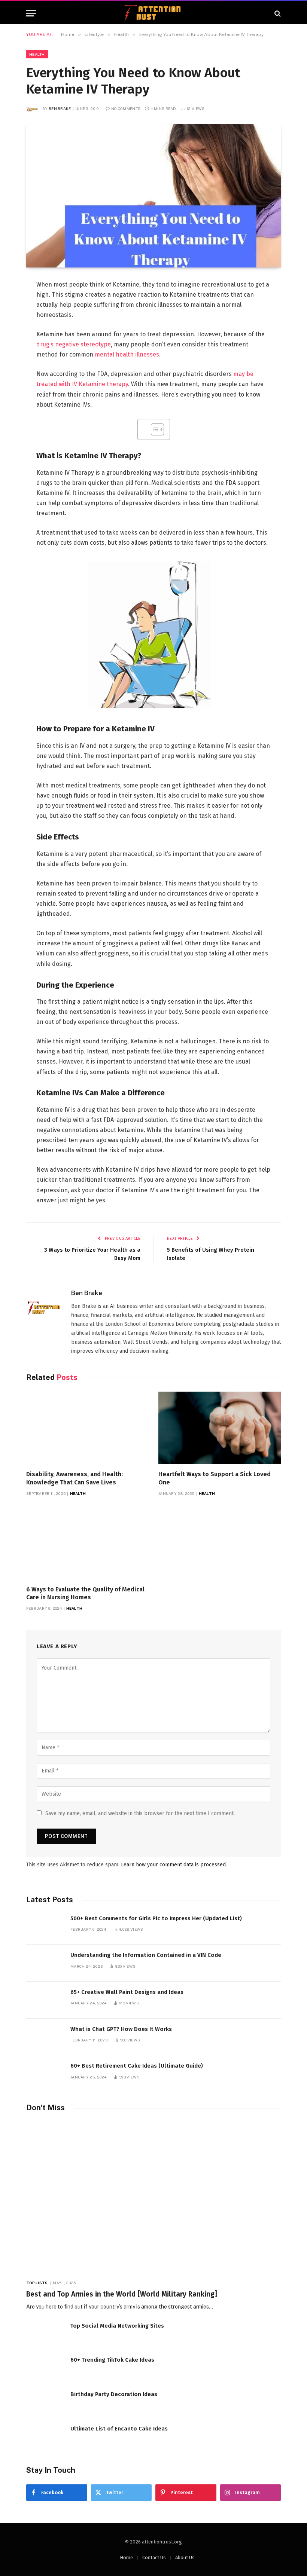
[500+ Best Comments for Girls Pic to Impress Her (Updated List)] (45, 1926)
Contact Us (154, 2557)
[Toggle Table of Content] (154, 429)
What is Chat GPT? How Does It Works (121, 2029)
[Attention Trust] (153, 13)
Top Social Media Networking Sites (117, 2326)
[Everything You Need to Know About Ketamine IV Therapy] (153, 196)
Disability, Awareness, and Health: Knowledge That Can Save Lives (75, 1478)
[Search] (277, 13)
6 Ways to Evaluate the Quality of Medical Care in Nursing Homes (85, 1593)
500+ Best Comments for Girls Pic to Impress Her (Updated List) (156, 1918)
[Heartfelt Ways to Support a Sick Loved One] (220, 1428)
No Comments (126, 108)
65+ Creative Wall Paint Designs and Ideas (127, 1992)
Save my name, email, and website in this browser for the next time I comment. (140, 1813)
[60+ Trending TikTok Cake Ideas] (45, 2368)
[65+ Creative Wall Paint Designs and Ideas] (45, 2000)
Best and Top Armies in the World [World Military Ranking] (122, 2294)
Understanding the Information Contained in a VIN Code (146, 1955)
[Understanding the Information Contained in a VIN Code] (45, 1963)
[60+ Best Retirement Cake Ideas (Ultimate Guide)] (45, 2074)
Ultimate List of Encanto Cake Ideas (119, 2429)
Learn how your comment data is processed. (174, 1865)
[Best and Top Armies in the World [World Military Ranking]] (153, 2198)
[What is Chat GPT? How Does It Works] (45, 2037)
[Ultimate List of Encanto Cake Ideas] (45, 2437)
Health (37, 54)
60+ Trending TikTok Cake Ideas (112, 2360)
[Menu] (31, 13)
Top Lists (37, 2283)
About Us (185, 2557)
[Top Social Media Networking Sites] (45, 2334)
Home (126, 2557)
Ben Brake (60, 108)
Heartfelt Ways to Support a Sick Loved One (215, 1478)
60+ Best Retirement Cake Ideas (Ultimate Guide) (137, 2066)
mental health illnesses (127, 354)
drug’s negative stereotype (74, 344)
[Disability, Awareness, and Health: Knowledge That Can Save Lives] (87, 1428)
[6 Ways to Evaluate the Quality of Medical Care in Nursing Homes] (87, 1543)
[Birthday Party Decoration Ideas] (45, 2402)
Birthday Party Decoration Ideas (114, 2394)
